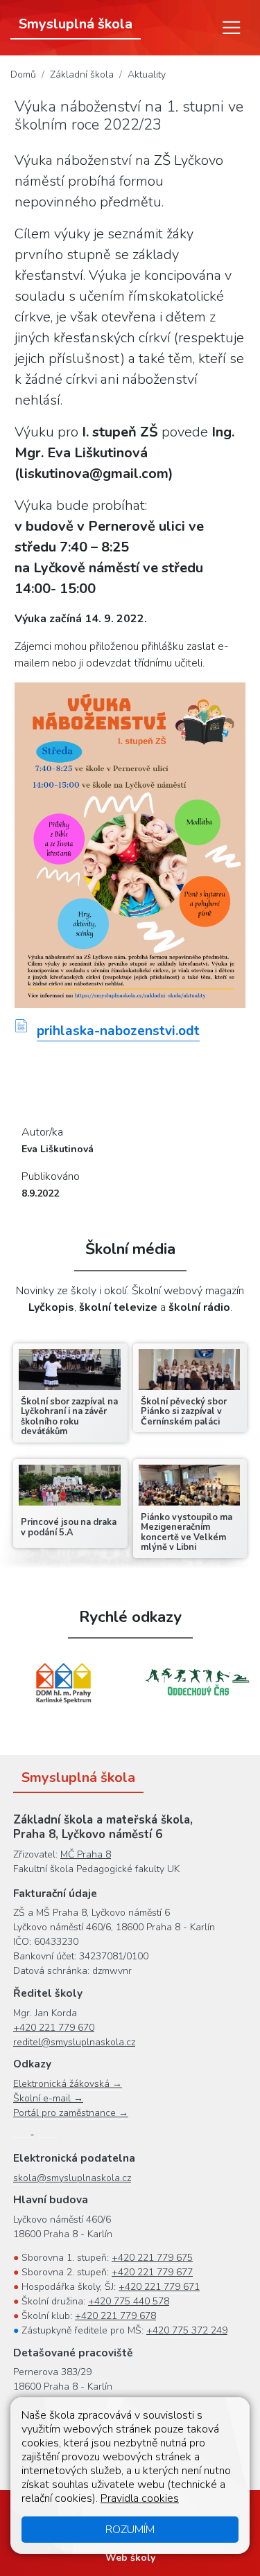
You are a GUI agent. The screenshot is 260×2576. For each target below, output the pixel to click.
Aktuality (147, 74)
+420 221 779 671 (159, 2287)
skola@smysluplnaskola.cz (72, 2178)
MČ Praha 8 (86, 1854)
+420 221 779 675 (152, 2258)
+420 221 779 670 (54, 2028)
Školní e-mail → (48, 2098)
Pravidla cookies (140, 2498)
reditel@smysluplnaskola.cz (74, 2042)
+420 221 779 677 (152, 2272)
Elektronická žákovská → (68, 2084)
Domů (23, 74)
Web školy (130, 2558)
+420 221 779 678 (115, 2316)
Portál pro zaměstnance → (71, 2113)
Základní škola (82, 74)
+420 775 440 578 (129, 2301)
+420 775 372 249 (187, 2330)
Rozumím (130, 2530)
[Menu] (232, 28)
